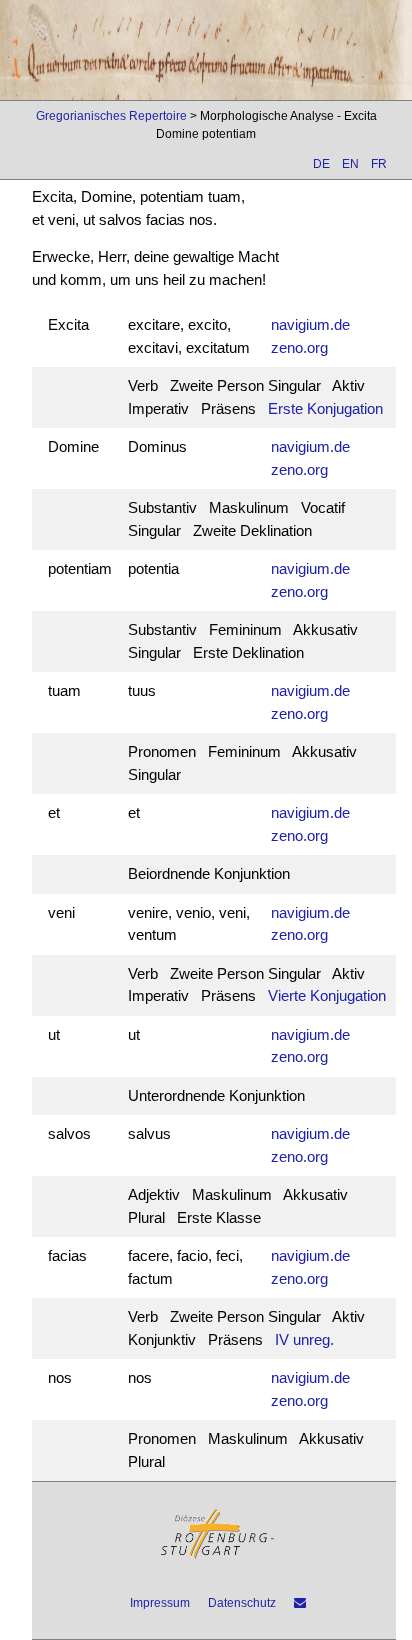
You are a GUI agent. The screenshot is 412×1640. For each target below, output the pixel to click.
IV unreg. (304, 1339)
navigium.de (310, 324)
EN (350, 164)
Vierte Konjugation (327, 995)
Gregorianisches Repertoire (111, 116)
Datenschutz (242, 1603)
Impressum (160, 1603)
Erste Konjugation (325, 408)
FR (379, 164)
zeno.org (299, 347)
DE (321, 164)
